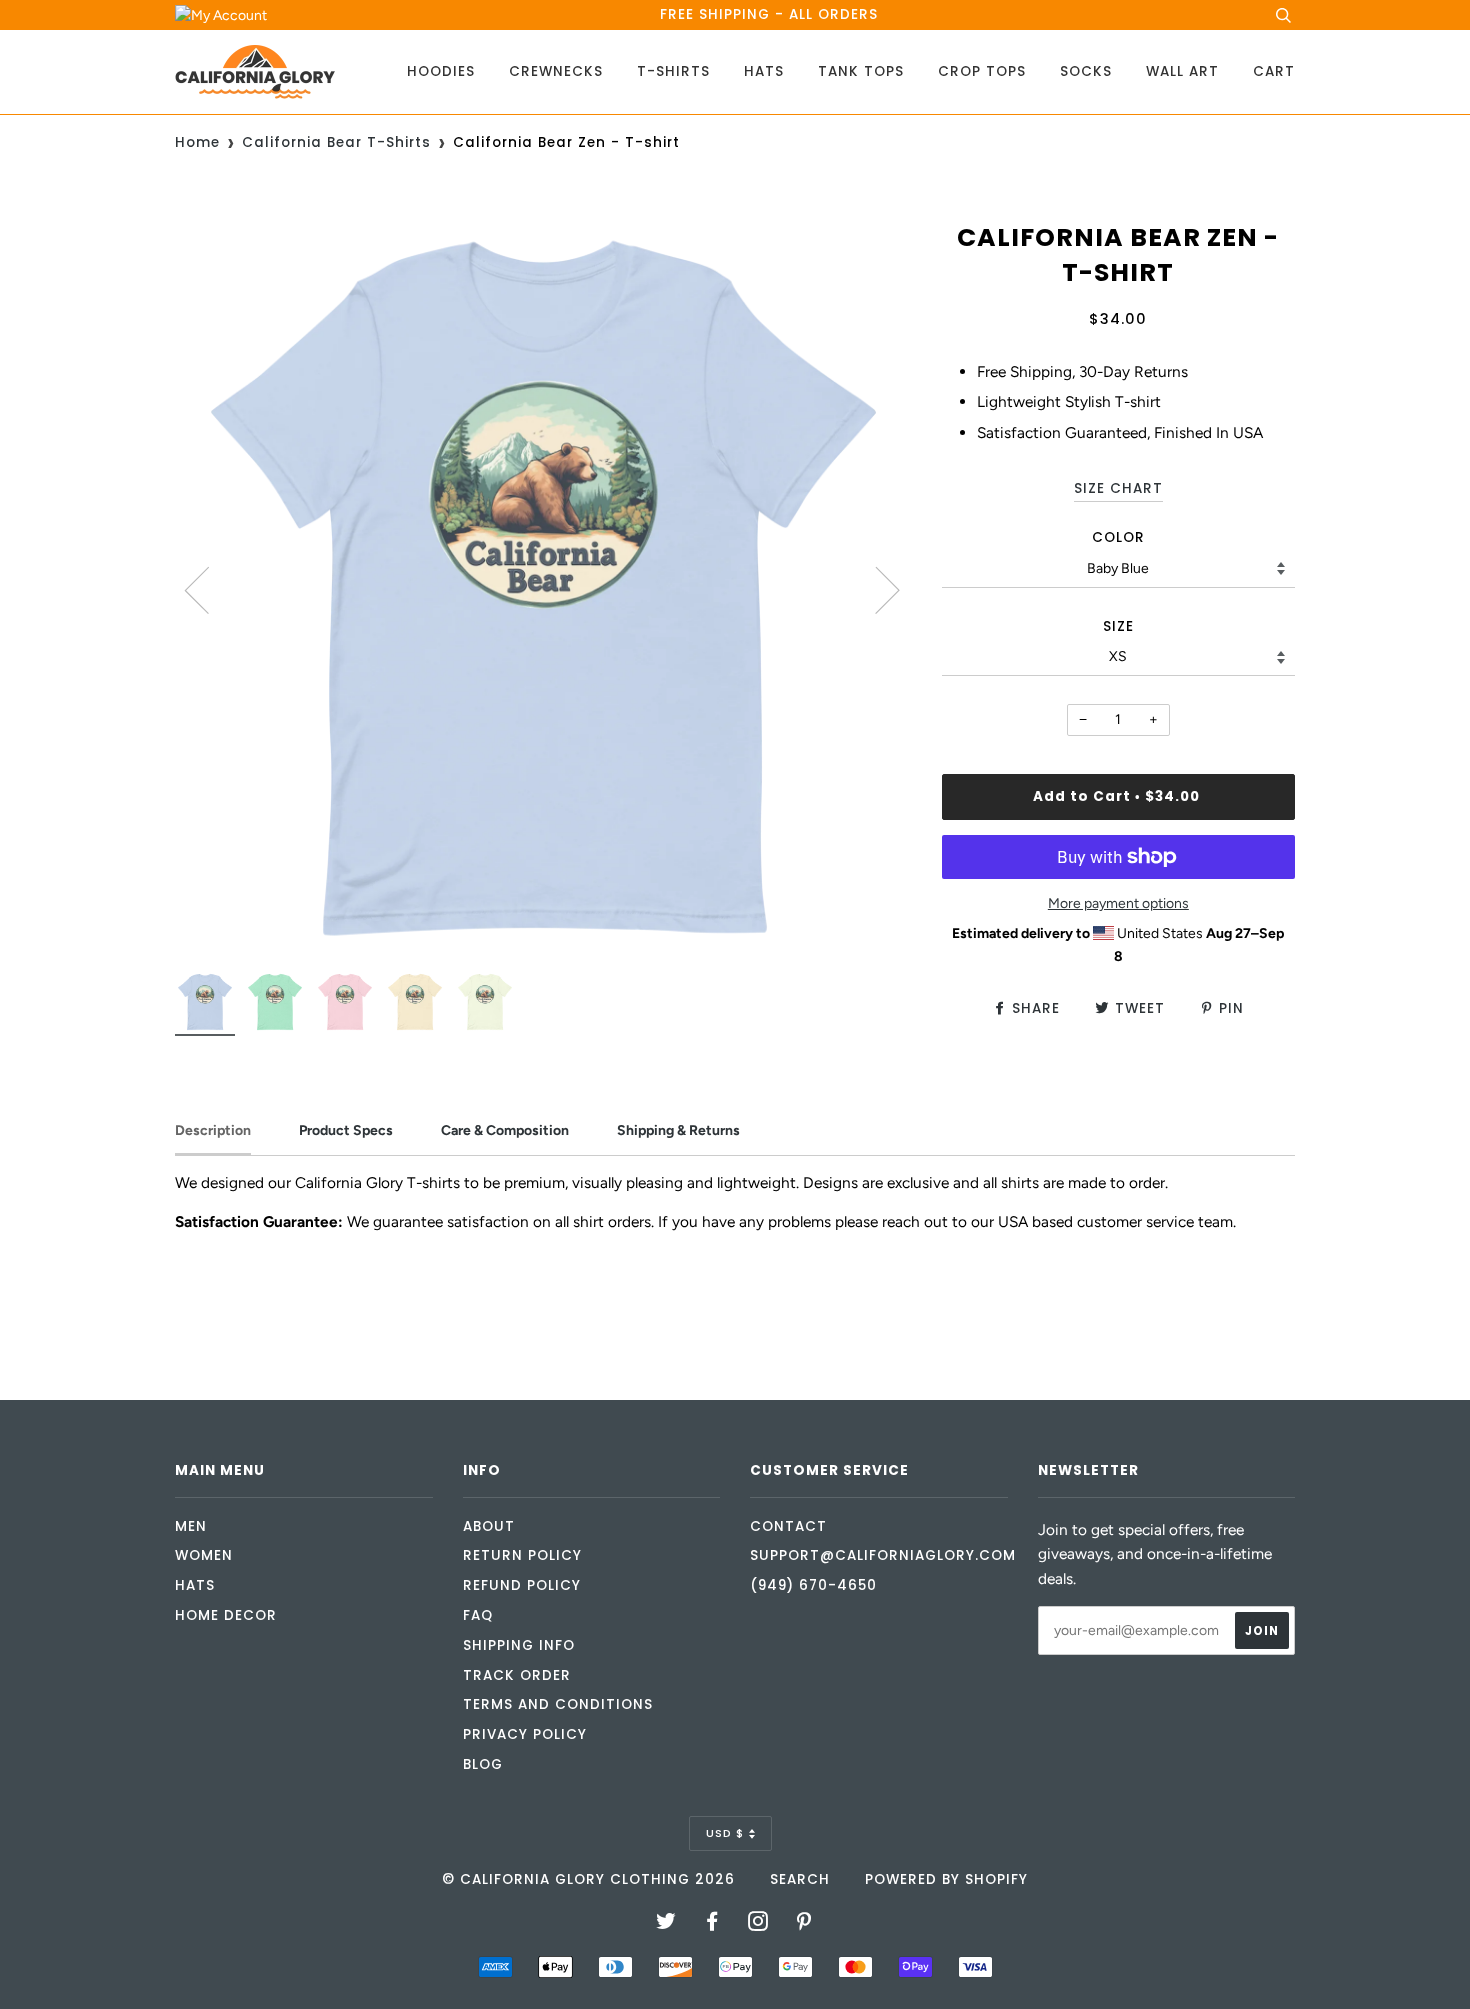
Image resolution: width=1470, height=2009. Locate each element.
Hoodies (441, 71)
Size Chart (1118, 488)
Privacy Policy (525, 1734)
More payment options (1118, 903)
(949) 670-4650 (813, 1585)
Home (197, 142)
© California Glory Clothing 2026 (588, 1879)
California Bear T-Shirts (336, 142)
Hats (764, 71)
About (489, 1526)
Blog (483, 1764)
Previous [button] (209, 589)
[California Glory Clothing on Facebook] (712, 1924)
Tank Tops (861, 71)
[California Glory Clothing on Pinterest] (804, 1924)
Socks (1086, 71)
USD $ (725, 1833)
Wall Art (1182, 71)
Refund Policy (522, 1585)
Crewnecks (556, 71)
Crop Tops (982, 71)
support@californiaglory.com (883, 1555)
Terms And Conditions (558, 1704)
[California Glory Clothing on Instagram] (758, 1924)
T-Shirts (673, 71)
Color (1118, 537)
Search (800, 1879)
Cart (1274, 71)
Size (1118, 626)
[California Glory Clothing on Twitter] (666, 1924)
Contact (788, 1526)
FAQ (478, 1615)
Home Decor (226, 1615)
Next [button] (875, 589)
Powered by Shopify (946, 1879)
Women (204, 1555)
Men (191, 1526)
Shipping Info (519, 1645)
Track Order (517, 1675)
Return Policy (522, 1555)
